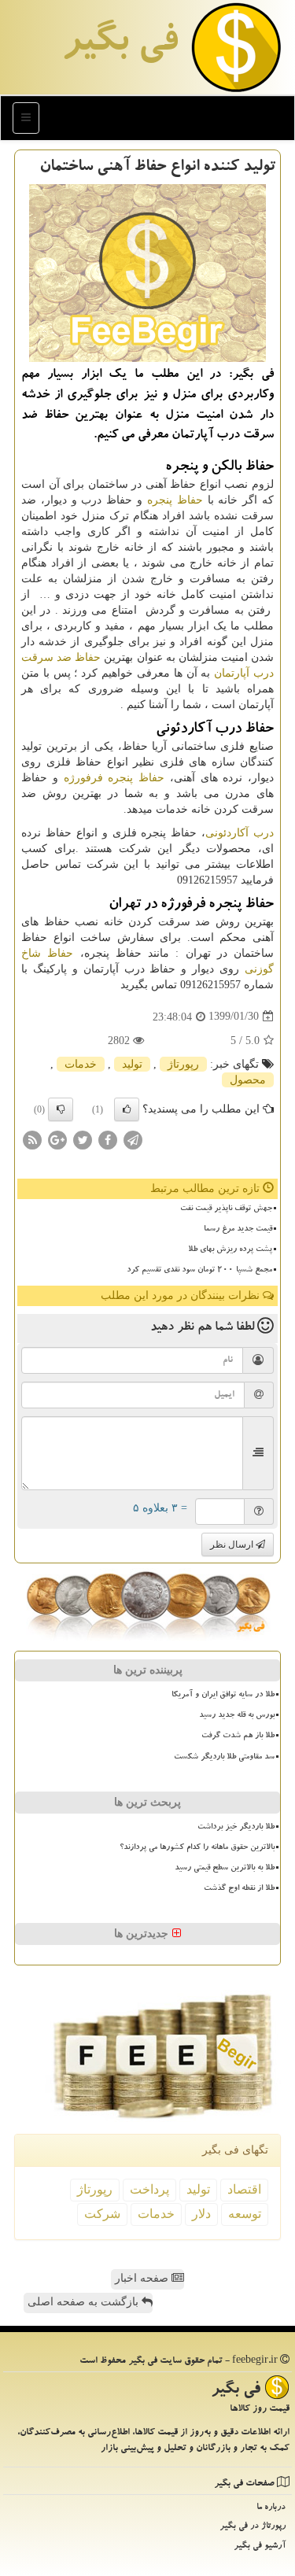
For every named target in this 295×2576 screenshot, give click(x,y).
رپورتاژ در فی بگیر (253, 2527)
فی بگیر (120, 45)
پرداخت (149, 2189)
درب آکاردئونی (240, 833)
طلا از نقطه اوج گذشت (239, 1889)
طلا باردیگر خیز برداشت (236, 1828)
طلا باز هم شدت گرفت (238, 1736)
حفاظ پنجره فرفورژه (114, 778)
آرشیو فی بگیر (260, 2546)
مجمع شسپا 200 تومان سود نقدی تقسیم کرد (199, 1271)
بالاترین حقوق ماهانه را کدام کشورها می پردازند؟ (197, 1848)
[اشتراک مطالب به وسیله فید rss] (32, 1139)
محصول (248, 1080)
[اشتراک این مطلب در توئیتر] (83, 1139)
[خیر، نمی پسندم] (61, 1109)
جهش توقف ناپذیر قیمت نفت (226, 1209)
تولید (132, 1064)
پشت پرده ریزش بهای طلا (230, 1250)
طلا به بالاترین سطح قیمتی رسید (225, 1869)
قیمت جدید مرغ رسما (238, 1230)
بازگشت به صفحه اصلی (85, 2302)
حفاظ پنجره (175, 500)
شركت (102, 2214)
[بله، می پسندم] (127, 1109)
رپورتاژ (183, 1064)
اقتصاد (244, 2189)
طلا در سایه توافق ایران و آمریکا (223, 1696)
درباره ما (271, 2508)
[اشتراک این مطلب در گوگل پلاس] (57, 1139)
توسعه (245, 2214)
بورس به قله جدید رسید (237, 1716)
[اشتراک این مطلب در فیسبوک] (108, 1139)
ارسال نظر (233, 1544)
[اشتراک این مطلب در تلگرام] (133, 1139)
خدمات (81, 1064)
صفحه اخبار (143, 2278)
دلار (201, 2214)
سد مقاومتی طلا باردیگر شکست (224, 1758)
